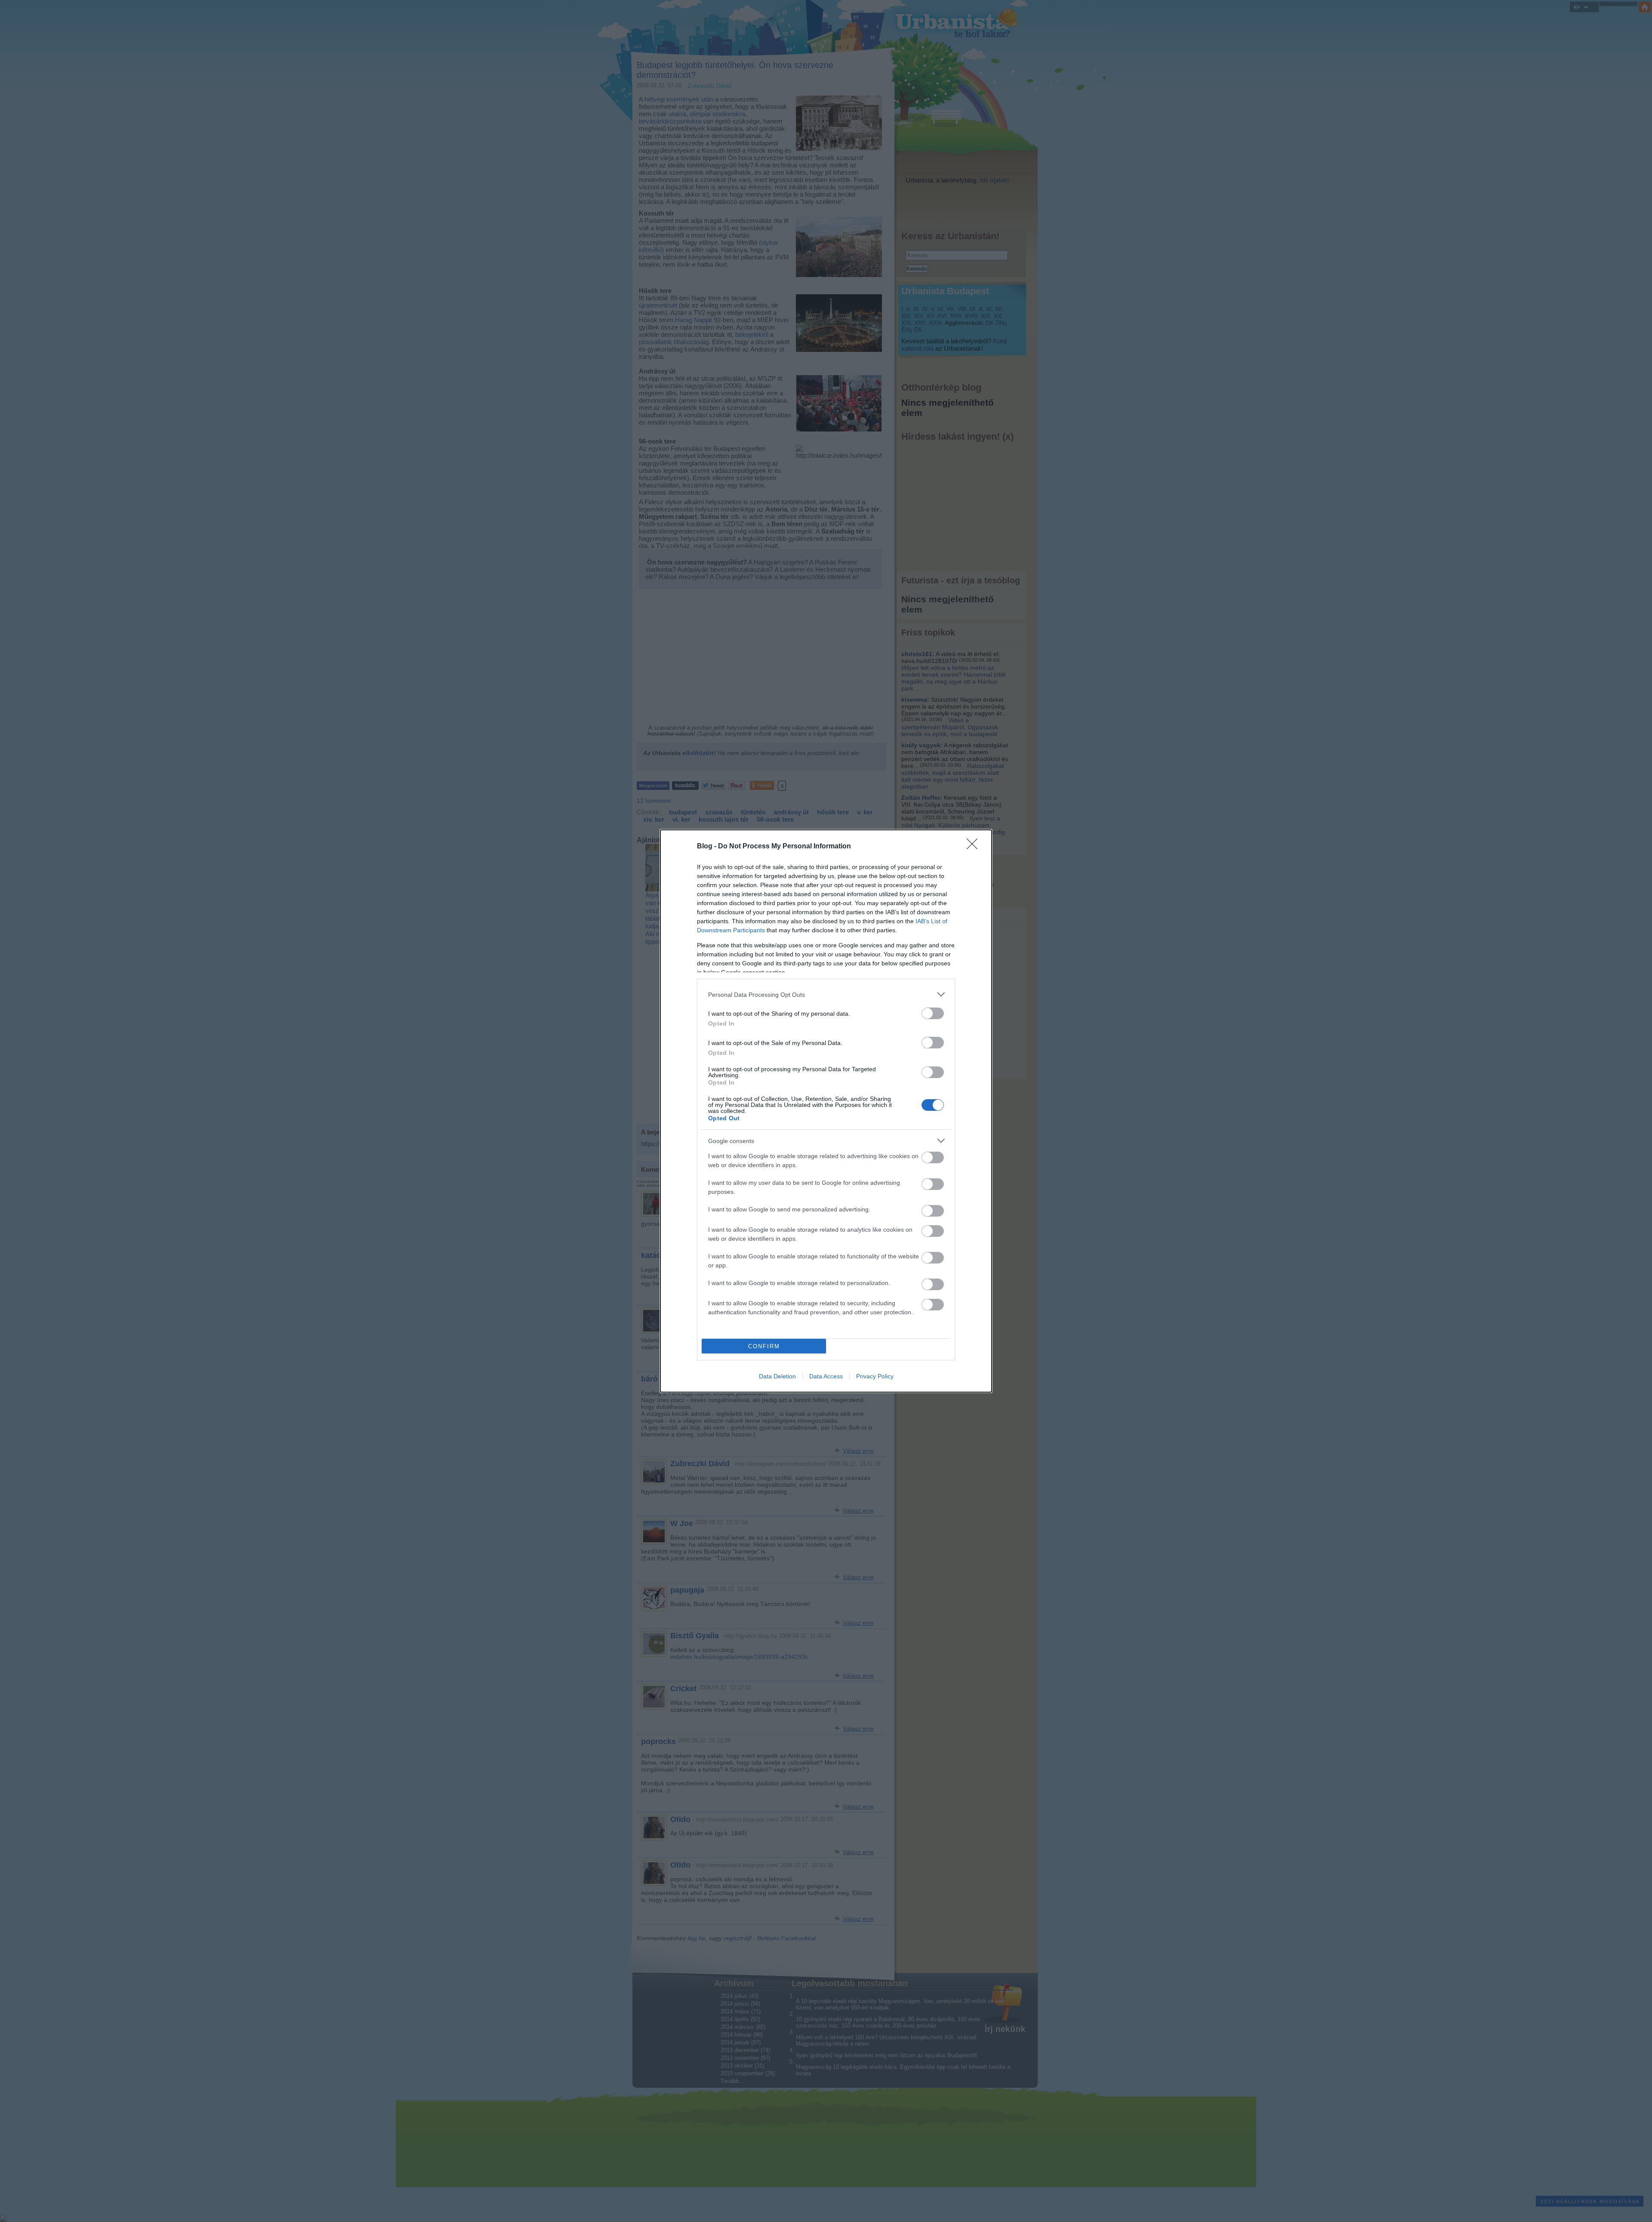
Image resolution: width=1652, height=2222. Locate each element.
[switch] (933, 1013)
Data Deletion (777, 1376)
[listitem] (826, 994)
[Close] (975, 847)
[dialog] (826, 1111)
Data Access (826, 1376)
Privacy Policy (875, 1376)
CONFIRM (764, 1346)
